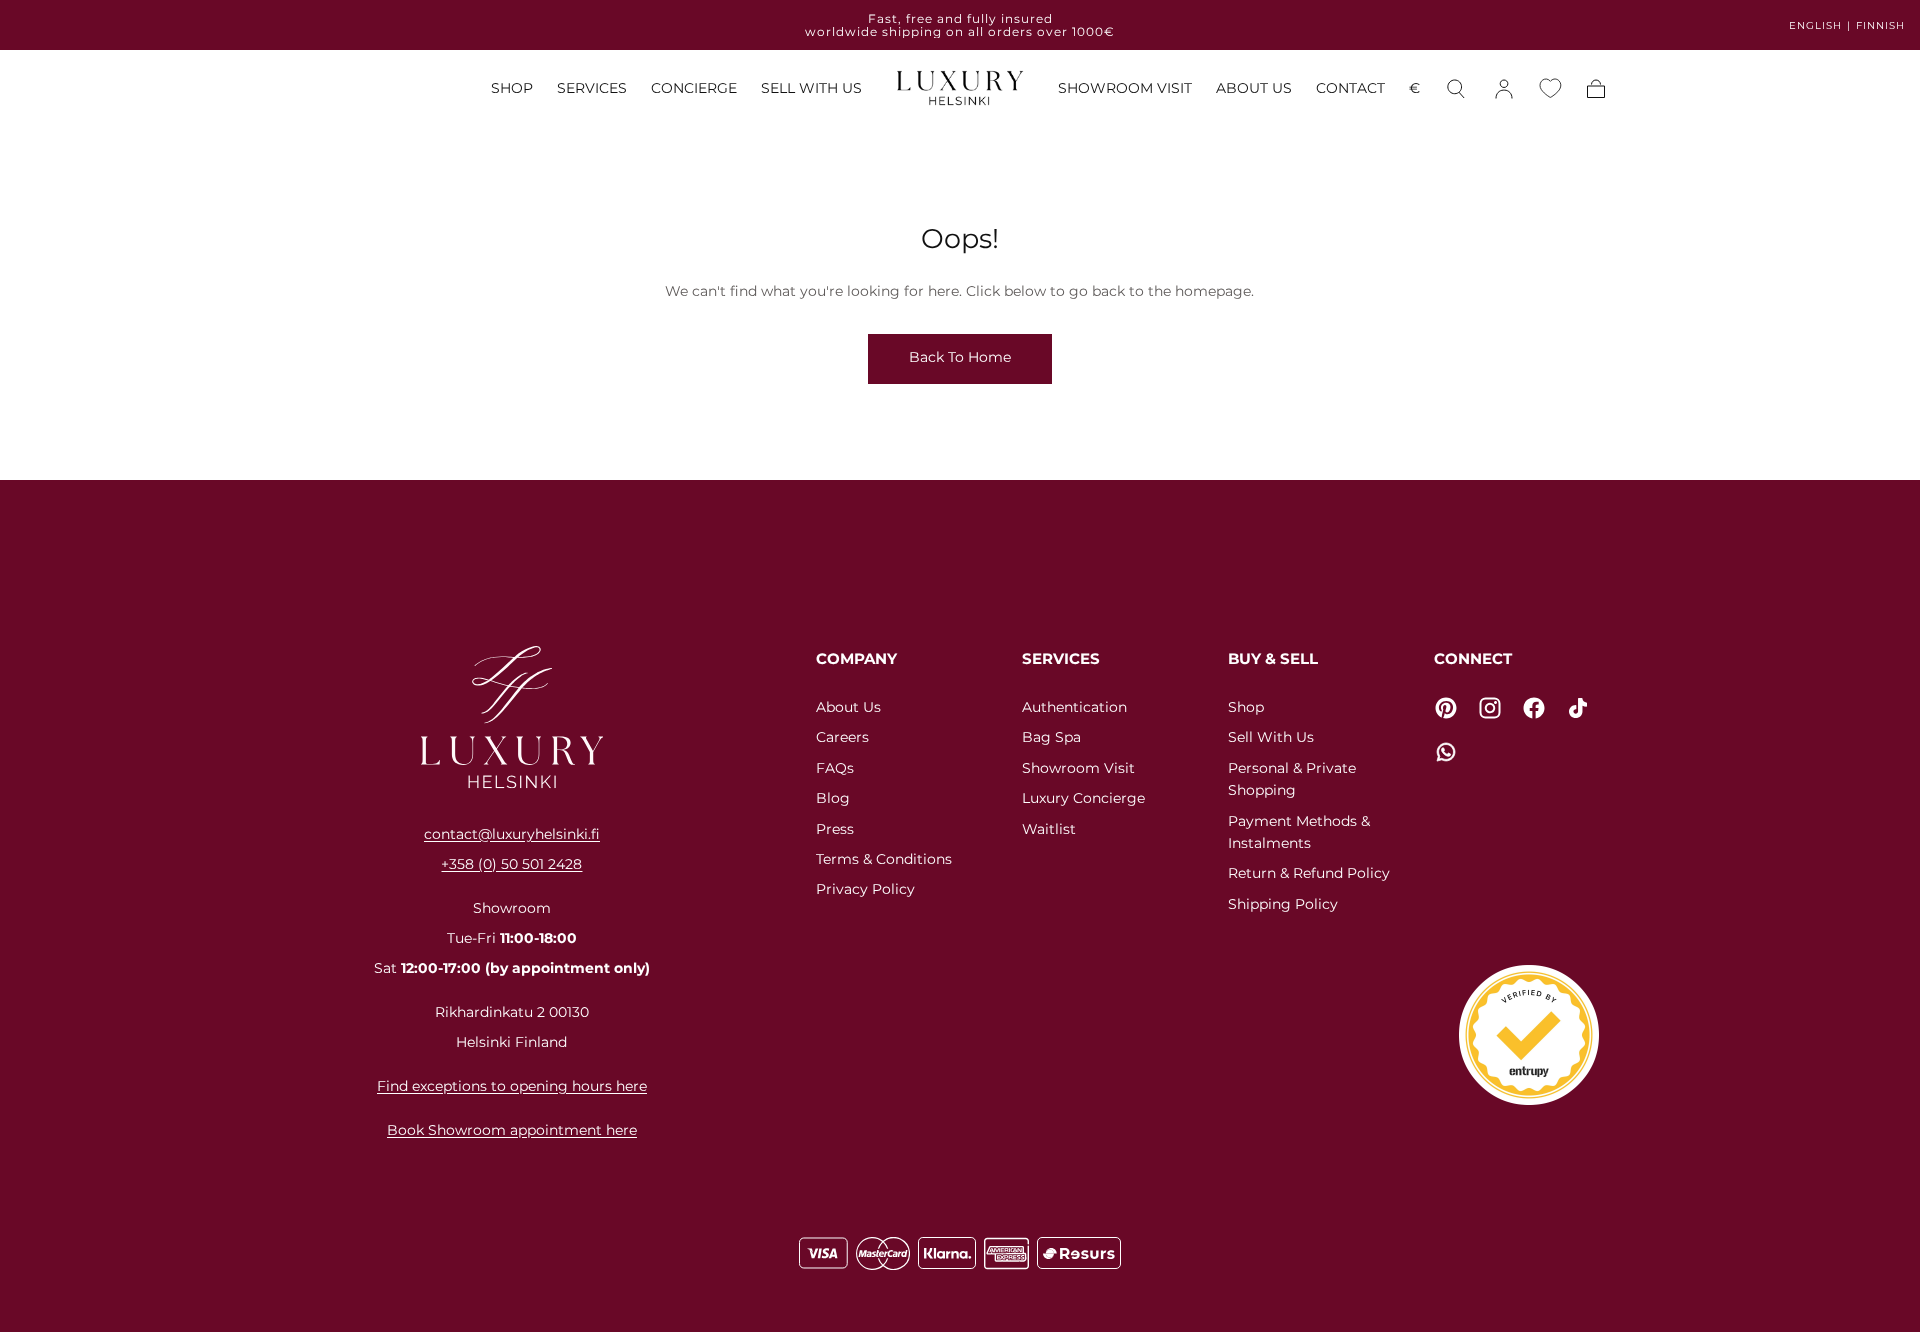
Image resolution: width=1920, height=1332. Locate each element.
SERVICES (592, 88)
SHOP (512, 88)
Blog (833, 798)
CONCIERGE (694, 88)
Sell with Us (1271, 737)
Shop (1246, 707)
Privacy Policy (865, 889)
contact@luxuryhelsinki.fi (512, 834)
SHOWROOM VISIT (1125, 88)
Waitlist (1049, 829)
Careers (842, 737)
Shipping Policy (1283, 904)
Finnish (1880, 25)
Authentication (1074, 707)
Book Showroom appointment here (512, 1130)
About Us (848, 707)
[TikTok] (1578, 708)
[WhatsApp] (1446, 752)
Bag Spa (1051, 737)
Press (835, 829)
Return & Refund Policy (1309, 873)
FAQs (835, 768)
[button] (1414, 91)
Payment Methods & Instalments (1299, 832)
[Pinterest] (1446, 708)
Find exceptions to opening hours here (512, 1086)
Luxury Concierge (1083, 798)
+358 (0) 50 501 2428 (511, 864)
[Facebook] (1534, 708)
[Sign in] (1504, 89)
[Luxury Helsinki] (512, 717)
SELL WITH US (811, 88)
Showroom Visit (1078, 768)
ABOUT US (1254, 88)
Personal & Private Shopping (1292, 779)
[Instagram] (1490, 708)
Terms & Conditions (884, 859)
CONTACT (1350, 88)
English (1815, 25)
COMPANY (856, 658)
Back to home (960, 357)
